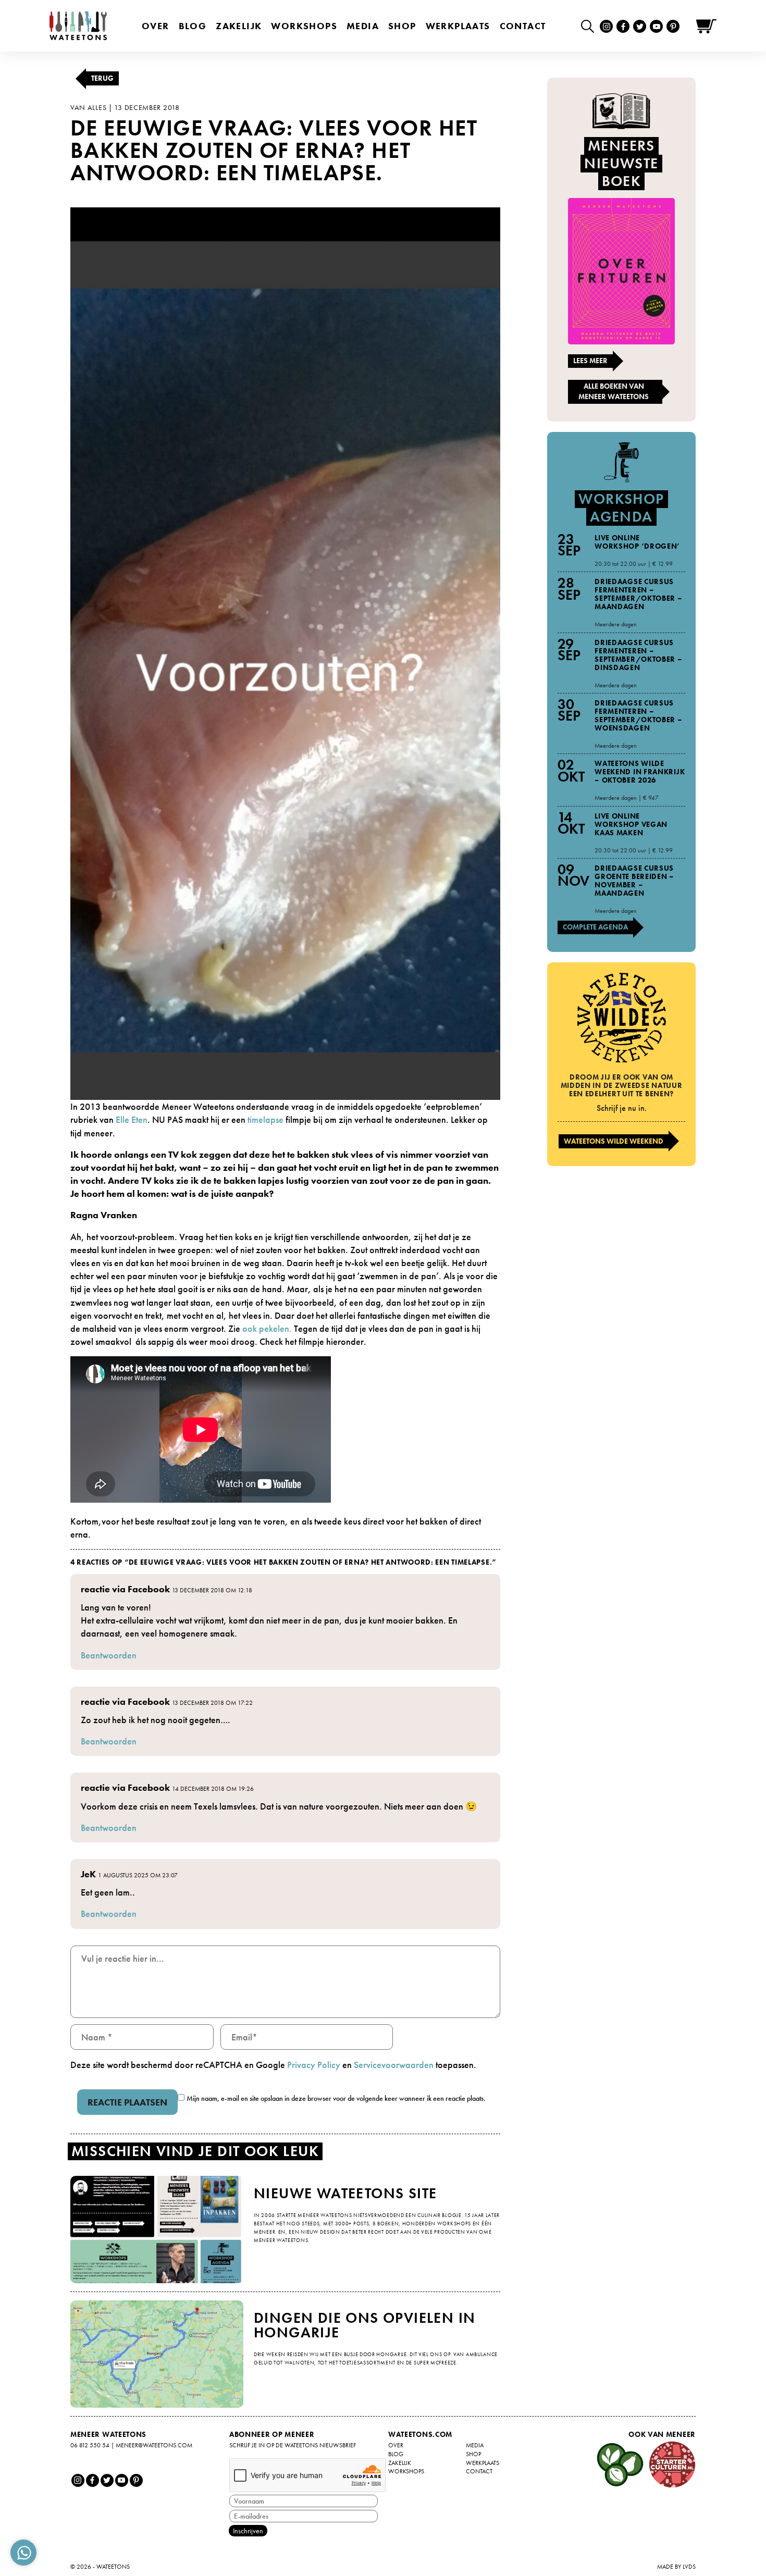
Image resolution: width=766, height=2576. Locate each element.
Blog (193, 26)
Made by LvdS (676, 2567)
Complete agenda (595, 927)
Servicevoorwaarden (394, 2065)
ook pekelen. (268, 1328)
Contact (523, 26)
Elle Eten (132, 1119)
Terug (102, 78)
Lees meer (590, 361)
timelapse (265, 1119)
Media (363, 26)
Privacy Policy (314, 2065)
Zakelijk (239, 26)
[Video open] (590, 26)
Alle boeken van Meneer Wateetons (614, 391)
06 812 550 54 (90, 2445)
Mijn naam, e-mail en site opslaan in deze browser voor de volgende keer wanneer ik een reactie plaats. (336, 2098)
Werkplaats (458, 26)
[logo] (78, 26)
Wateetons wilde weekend (614, 1141)
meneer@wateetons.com (154, 2445)
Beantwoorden (109, 1655)
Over (156, 26)
